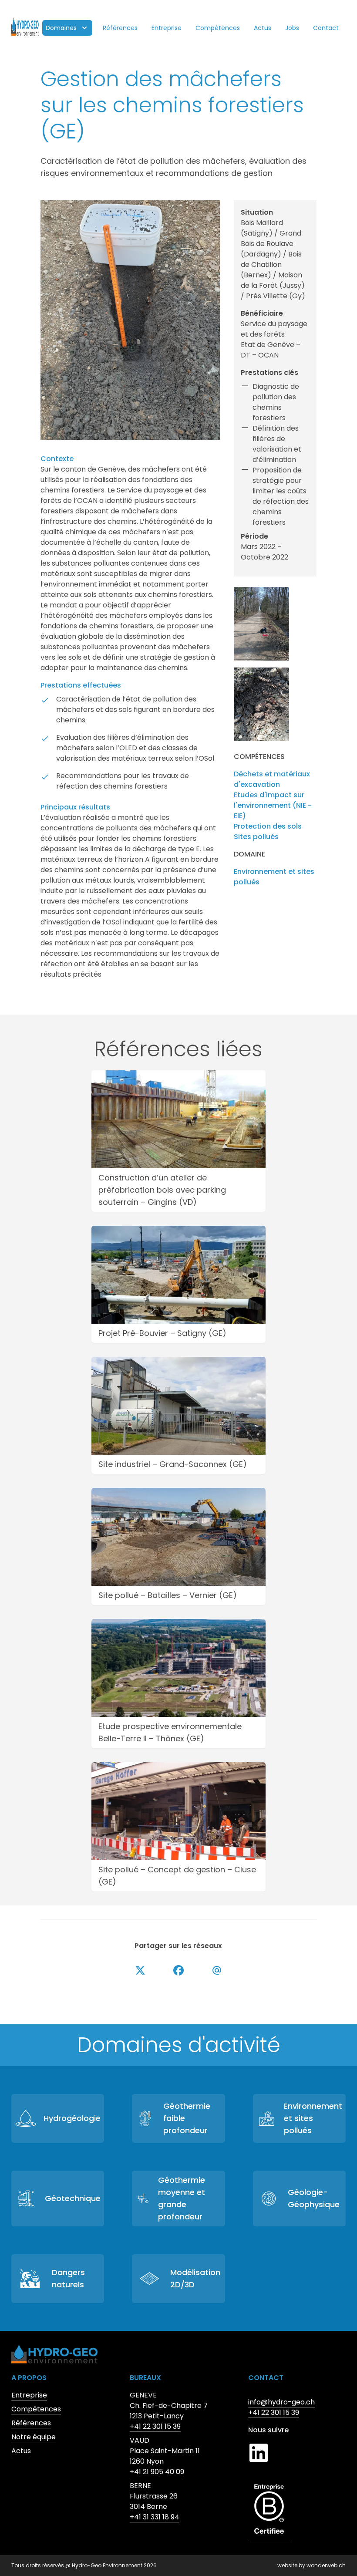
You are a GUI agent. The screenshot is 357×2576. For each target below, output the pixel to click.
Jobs (292, 28)
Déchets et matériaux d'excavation (272, 779)
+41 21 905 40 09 (157, 2472)
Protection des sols (268, 826)
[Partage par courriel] (217, 1970)
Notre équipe (34, 2437)
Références (120, 28)
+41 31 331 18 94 (155, 2517)
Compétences (218, 28)
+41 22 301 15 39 (155, 2426)
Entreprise (167, 28)
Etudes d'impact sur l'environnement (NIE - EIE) (273, 805)
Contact (326, 28)
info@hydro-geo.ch (281, 2402)
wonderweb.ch (326, 2565)
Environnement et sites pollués (274, 877)
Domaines (61, 28)
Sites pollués (256, 837)
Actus (263, 28)
